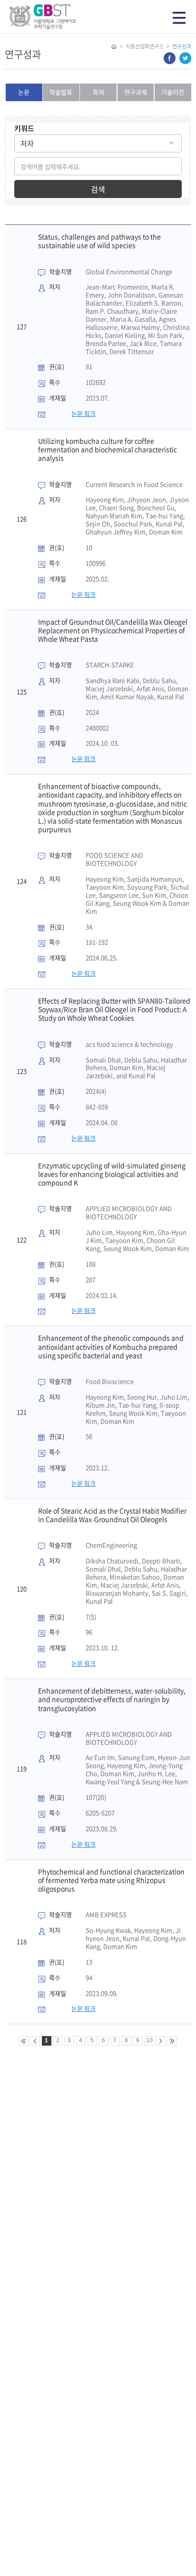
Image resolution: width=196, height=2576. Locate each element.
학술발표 (61, 92)
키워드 (24, 128)
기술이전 (173, 92)
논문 (24, 92)
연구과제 (136, 92)
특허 (98, 92)
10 (149, 2040)
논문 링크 (83, 413)
